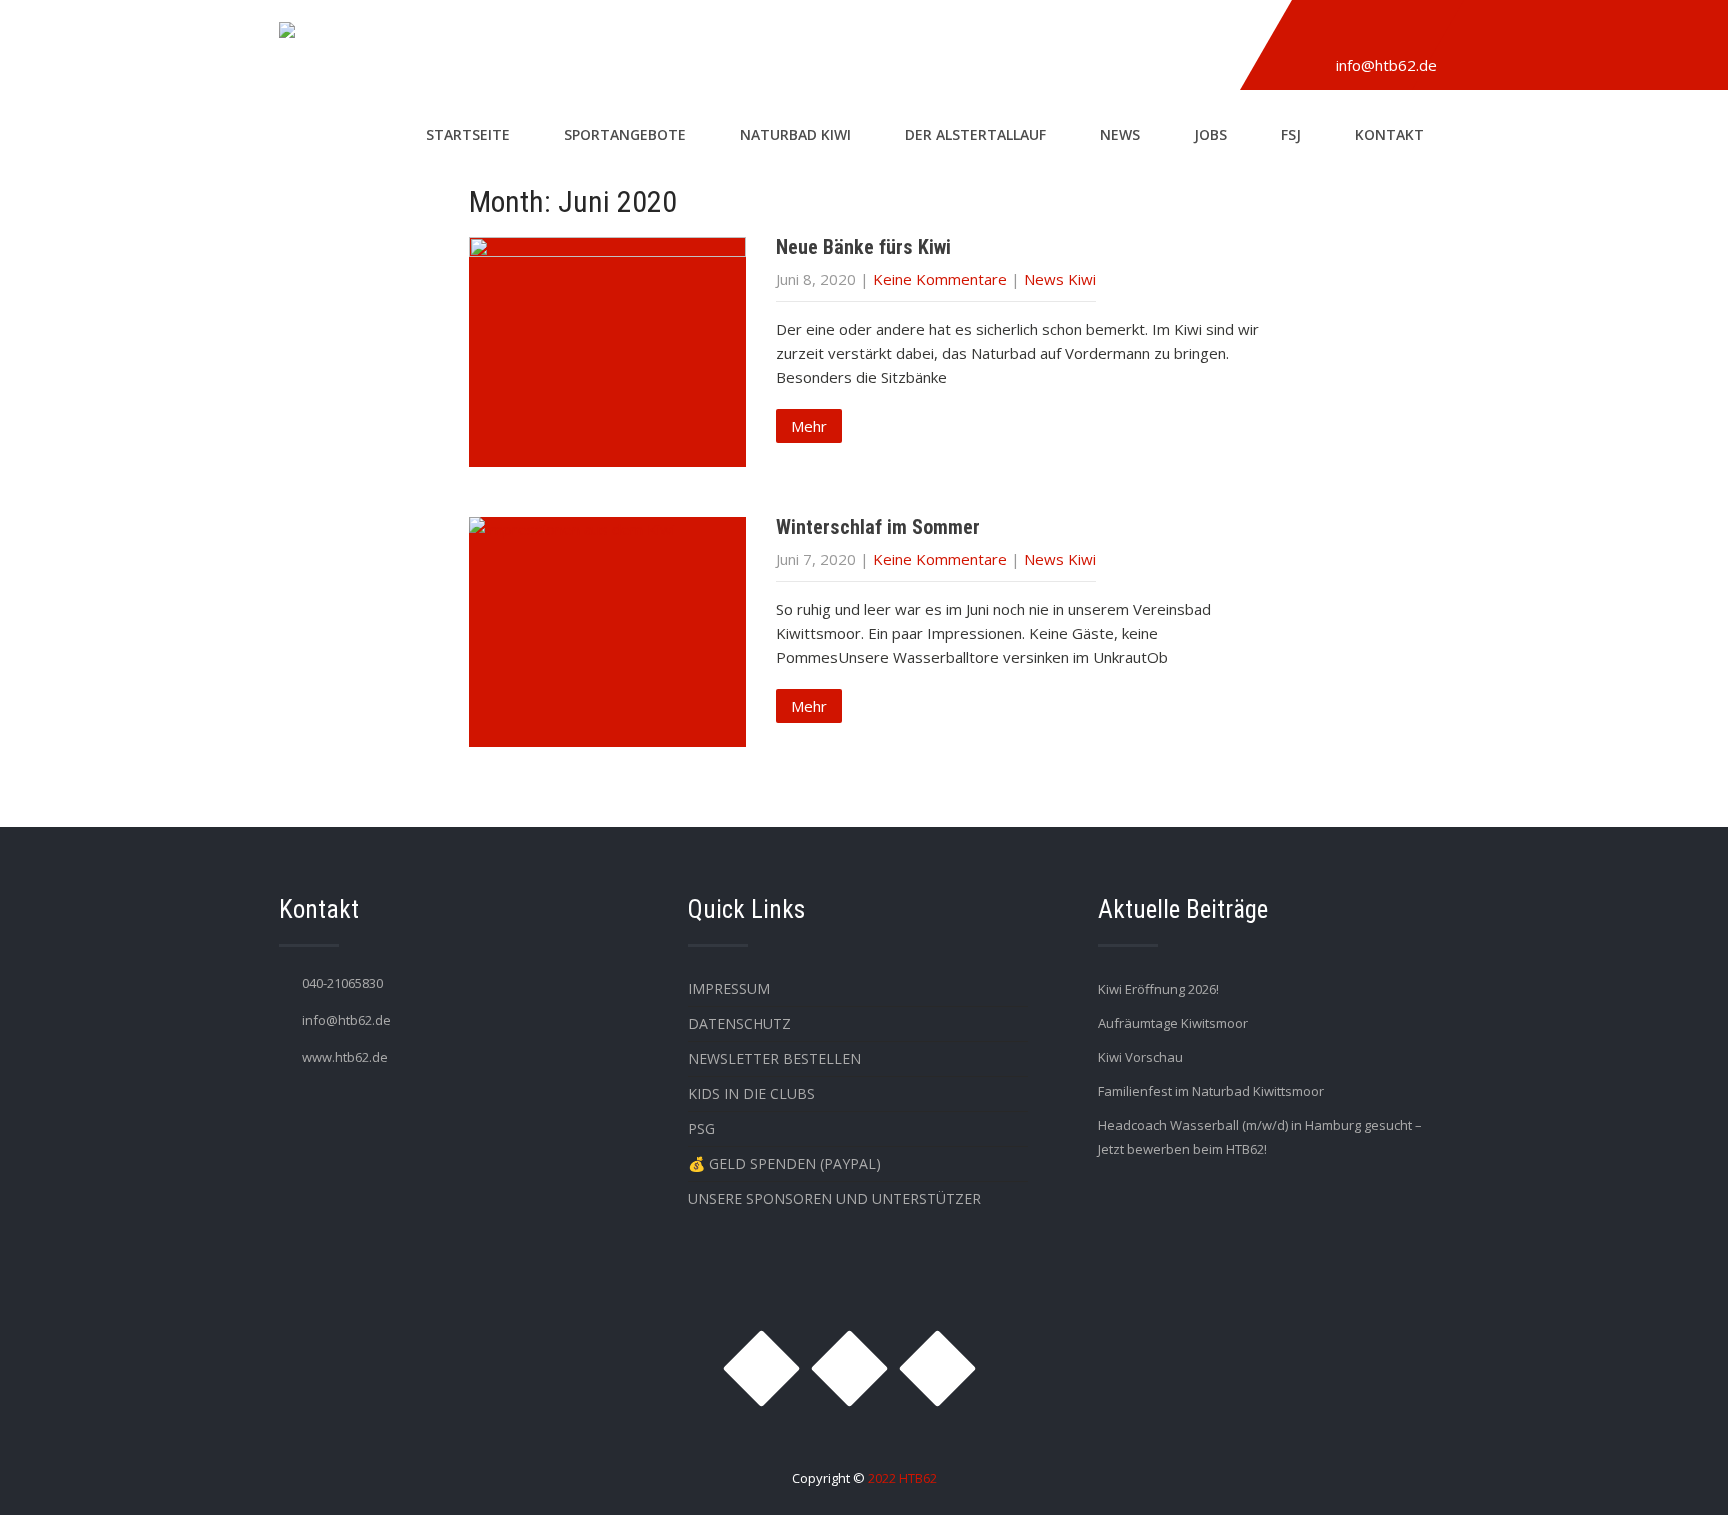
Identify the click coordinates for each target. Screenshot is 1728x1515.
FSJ (1291, 134)
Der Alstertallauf (975, 134)
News (1120, 134)
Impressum (729, 988)
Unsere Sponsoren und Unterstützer (834, 1198)
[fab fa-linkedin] (1411, 33)
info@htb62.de (1386, 65)
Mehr (809, 426)
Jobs (1210, 134)
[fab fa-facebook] (1365, 33)
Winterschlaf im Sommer (878, 527)
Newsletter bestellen (774, 1058)
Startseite (468, 134)
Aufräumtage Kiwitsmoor (1173, 1023)
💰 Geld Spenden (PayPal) (784, 1163)
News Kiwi (1060, 279)
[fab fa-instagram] (1319, 33)
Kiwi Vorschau (1140, 1057)
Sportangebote (625, 134)
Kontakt (1389, 134)
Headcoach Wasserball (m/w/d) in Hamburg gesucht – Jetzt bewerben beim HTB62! (1260, 1137)
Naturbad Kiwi (795, 134)
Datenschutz (739, 1023)
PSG (701, 1128)
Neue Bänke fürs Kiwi (863, 247)
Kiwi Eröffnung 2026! (1158, 989)
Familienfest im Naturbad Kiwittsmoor (1211, 1091)
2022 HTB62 (902, 1478)
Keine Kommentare (940, 279)
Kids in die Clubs (751, 1093)
